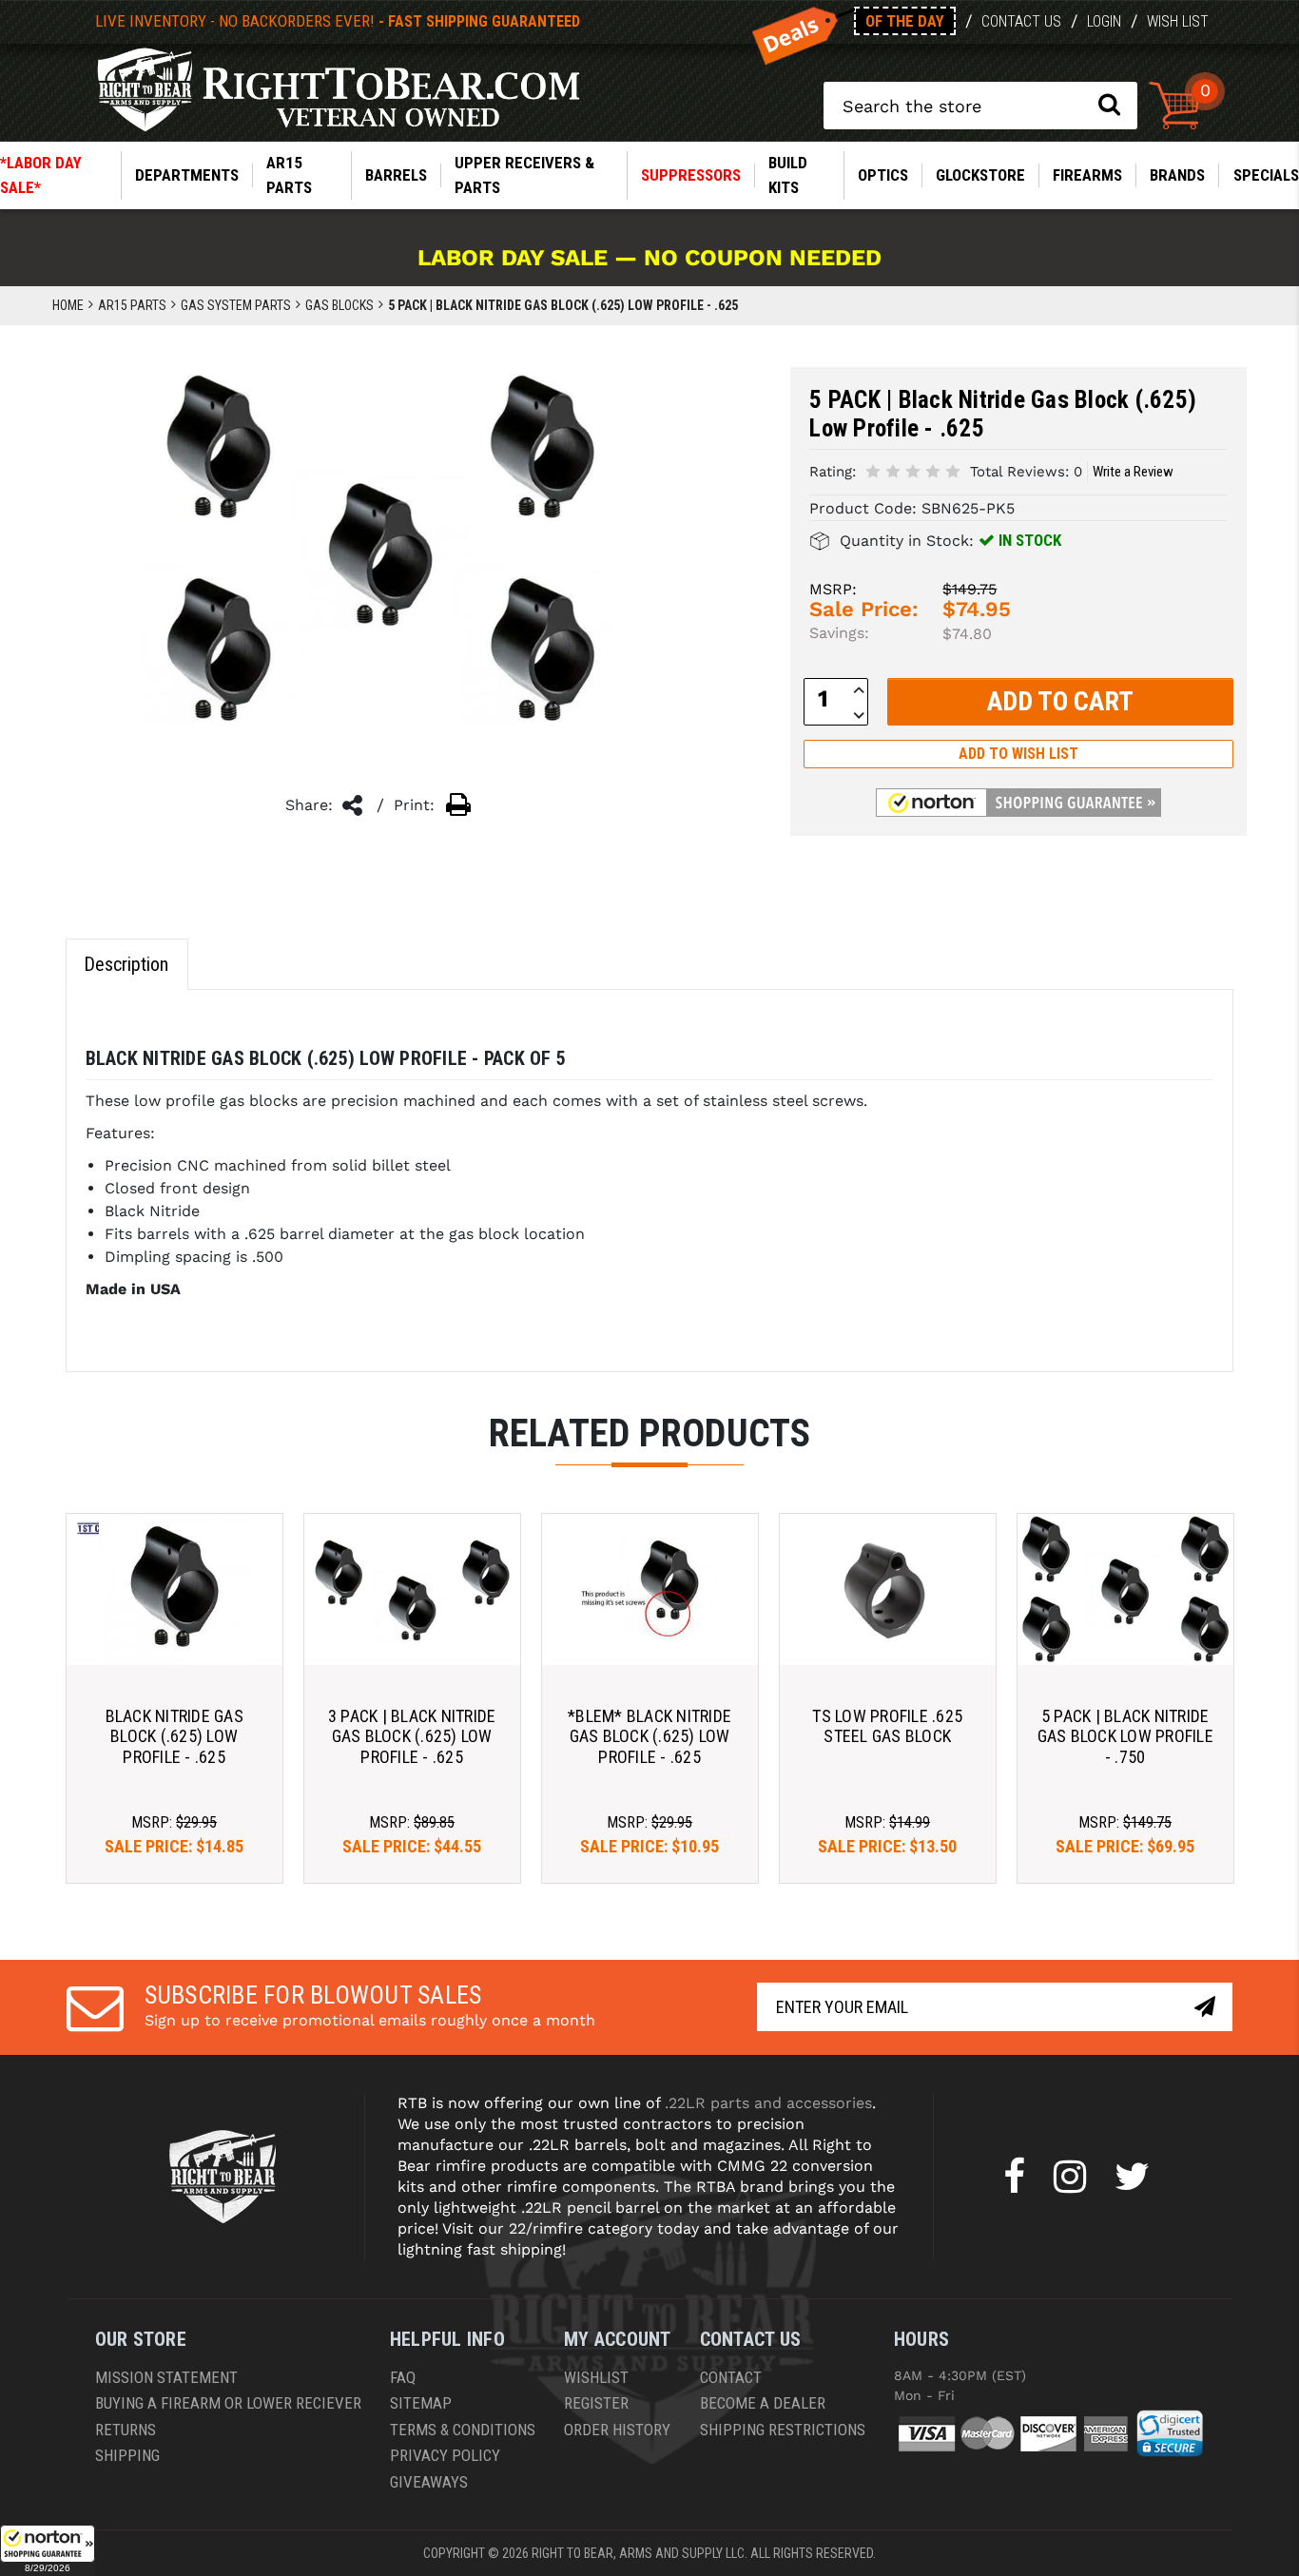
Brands (1177, 175)
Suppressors (691, 175)
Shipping (127, 2455)
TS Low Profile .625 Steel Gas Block (887, 1726)
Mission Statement (166, 2377)
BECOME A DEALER (763, 2403)
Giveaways (429, 2482)
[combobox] (980, 106)
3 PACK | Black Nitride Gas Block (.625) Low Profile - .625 (412, 1736)
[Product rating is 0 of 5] (913, 470)
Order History (617, 2430)
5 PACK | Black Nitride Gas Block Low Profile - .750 (1125, 1736)
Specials (1266, 175)
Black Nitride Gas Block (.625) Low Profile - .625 (174, 1736)
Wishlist (596, 2377)
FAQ (403, 2377)
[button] (48, 2550)
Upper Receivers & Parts (524, 175)
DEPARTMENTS (187, 175)
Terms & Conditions (463, 2430)
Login (1104, 21)
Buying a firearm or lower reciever (228, 2403)
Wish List (1178, 21)
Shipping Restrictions (783, 2430)
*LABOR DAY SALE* (41, 175)
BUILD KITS (788, 175)
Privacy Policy (445, 2455)
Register (596, 2403)
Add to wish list (1018, 754)
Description (126, 964)
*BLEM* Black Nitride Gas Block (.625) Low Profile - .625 (649, 1736)
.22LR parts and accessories (768, 2103)
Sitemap (421, 2403)
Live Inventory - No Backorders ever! (338, 21)
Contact (731, 2377)
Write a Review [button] (1133, 472)
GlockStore (980, 175)
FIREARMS (1087, 175)
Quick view (174, 1589)
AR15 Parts (289, 175)
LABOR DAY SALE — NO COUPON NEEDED (649, 258)
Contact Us (1021, 21)
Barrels (396, 175)
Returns (126, 2430)
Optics (883, 175)
